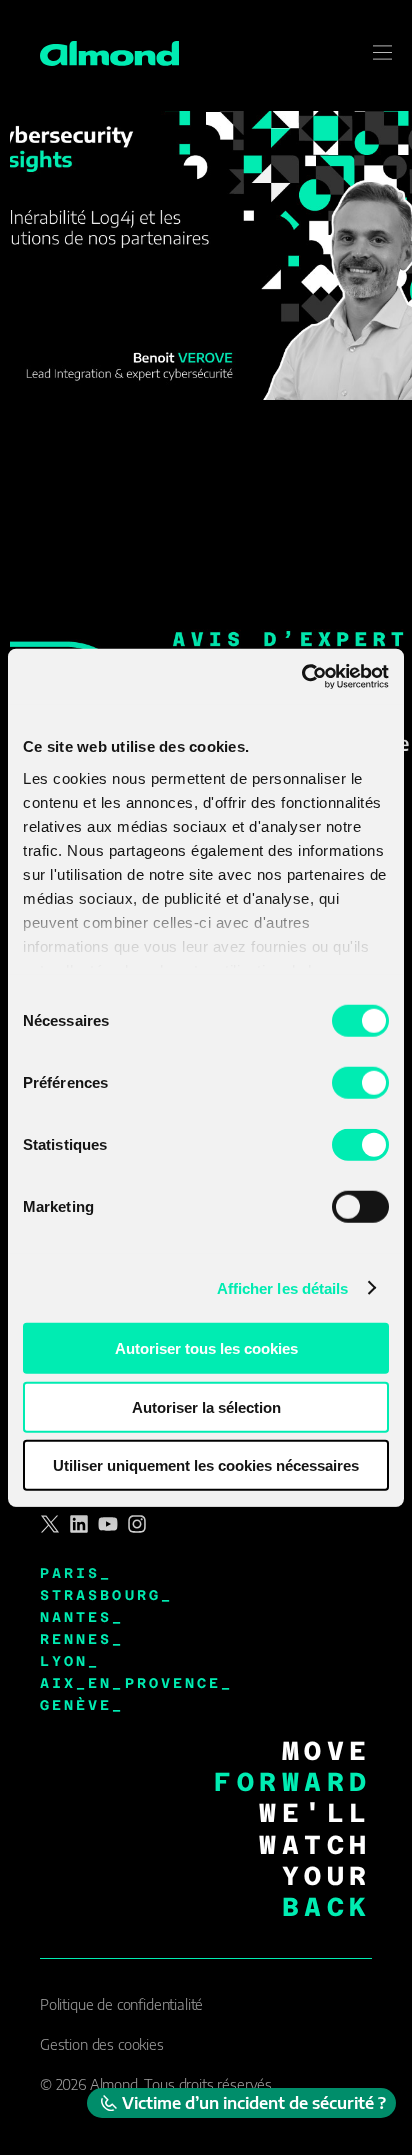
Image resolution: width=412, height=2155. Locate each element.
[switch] (360, 1083)
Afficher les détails (283, 1287)
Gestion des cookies (102, 2044)
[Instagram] (137, 1524)
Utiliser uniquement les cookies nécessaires (206, 1465)
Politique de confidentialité (121, 2004)
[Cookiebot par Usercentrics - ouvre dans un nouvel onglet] (301, 676)
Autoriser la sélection (206, 1406)
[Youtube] (108, 1524)
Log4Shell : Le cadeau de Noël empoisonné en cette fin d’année (208, 514)
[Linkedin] (79, 1524)
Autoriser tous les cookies (206, 1348)
